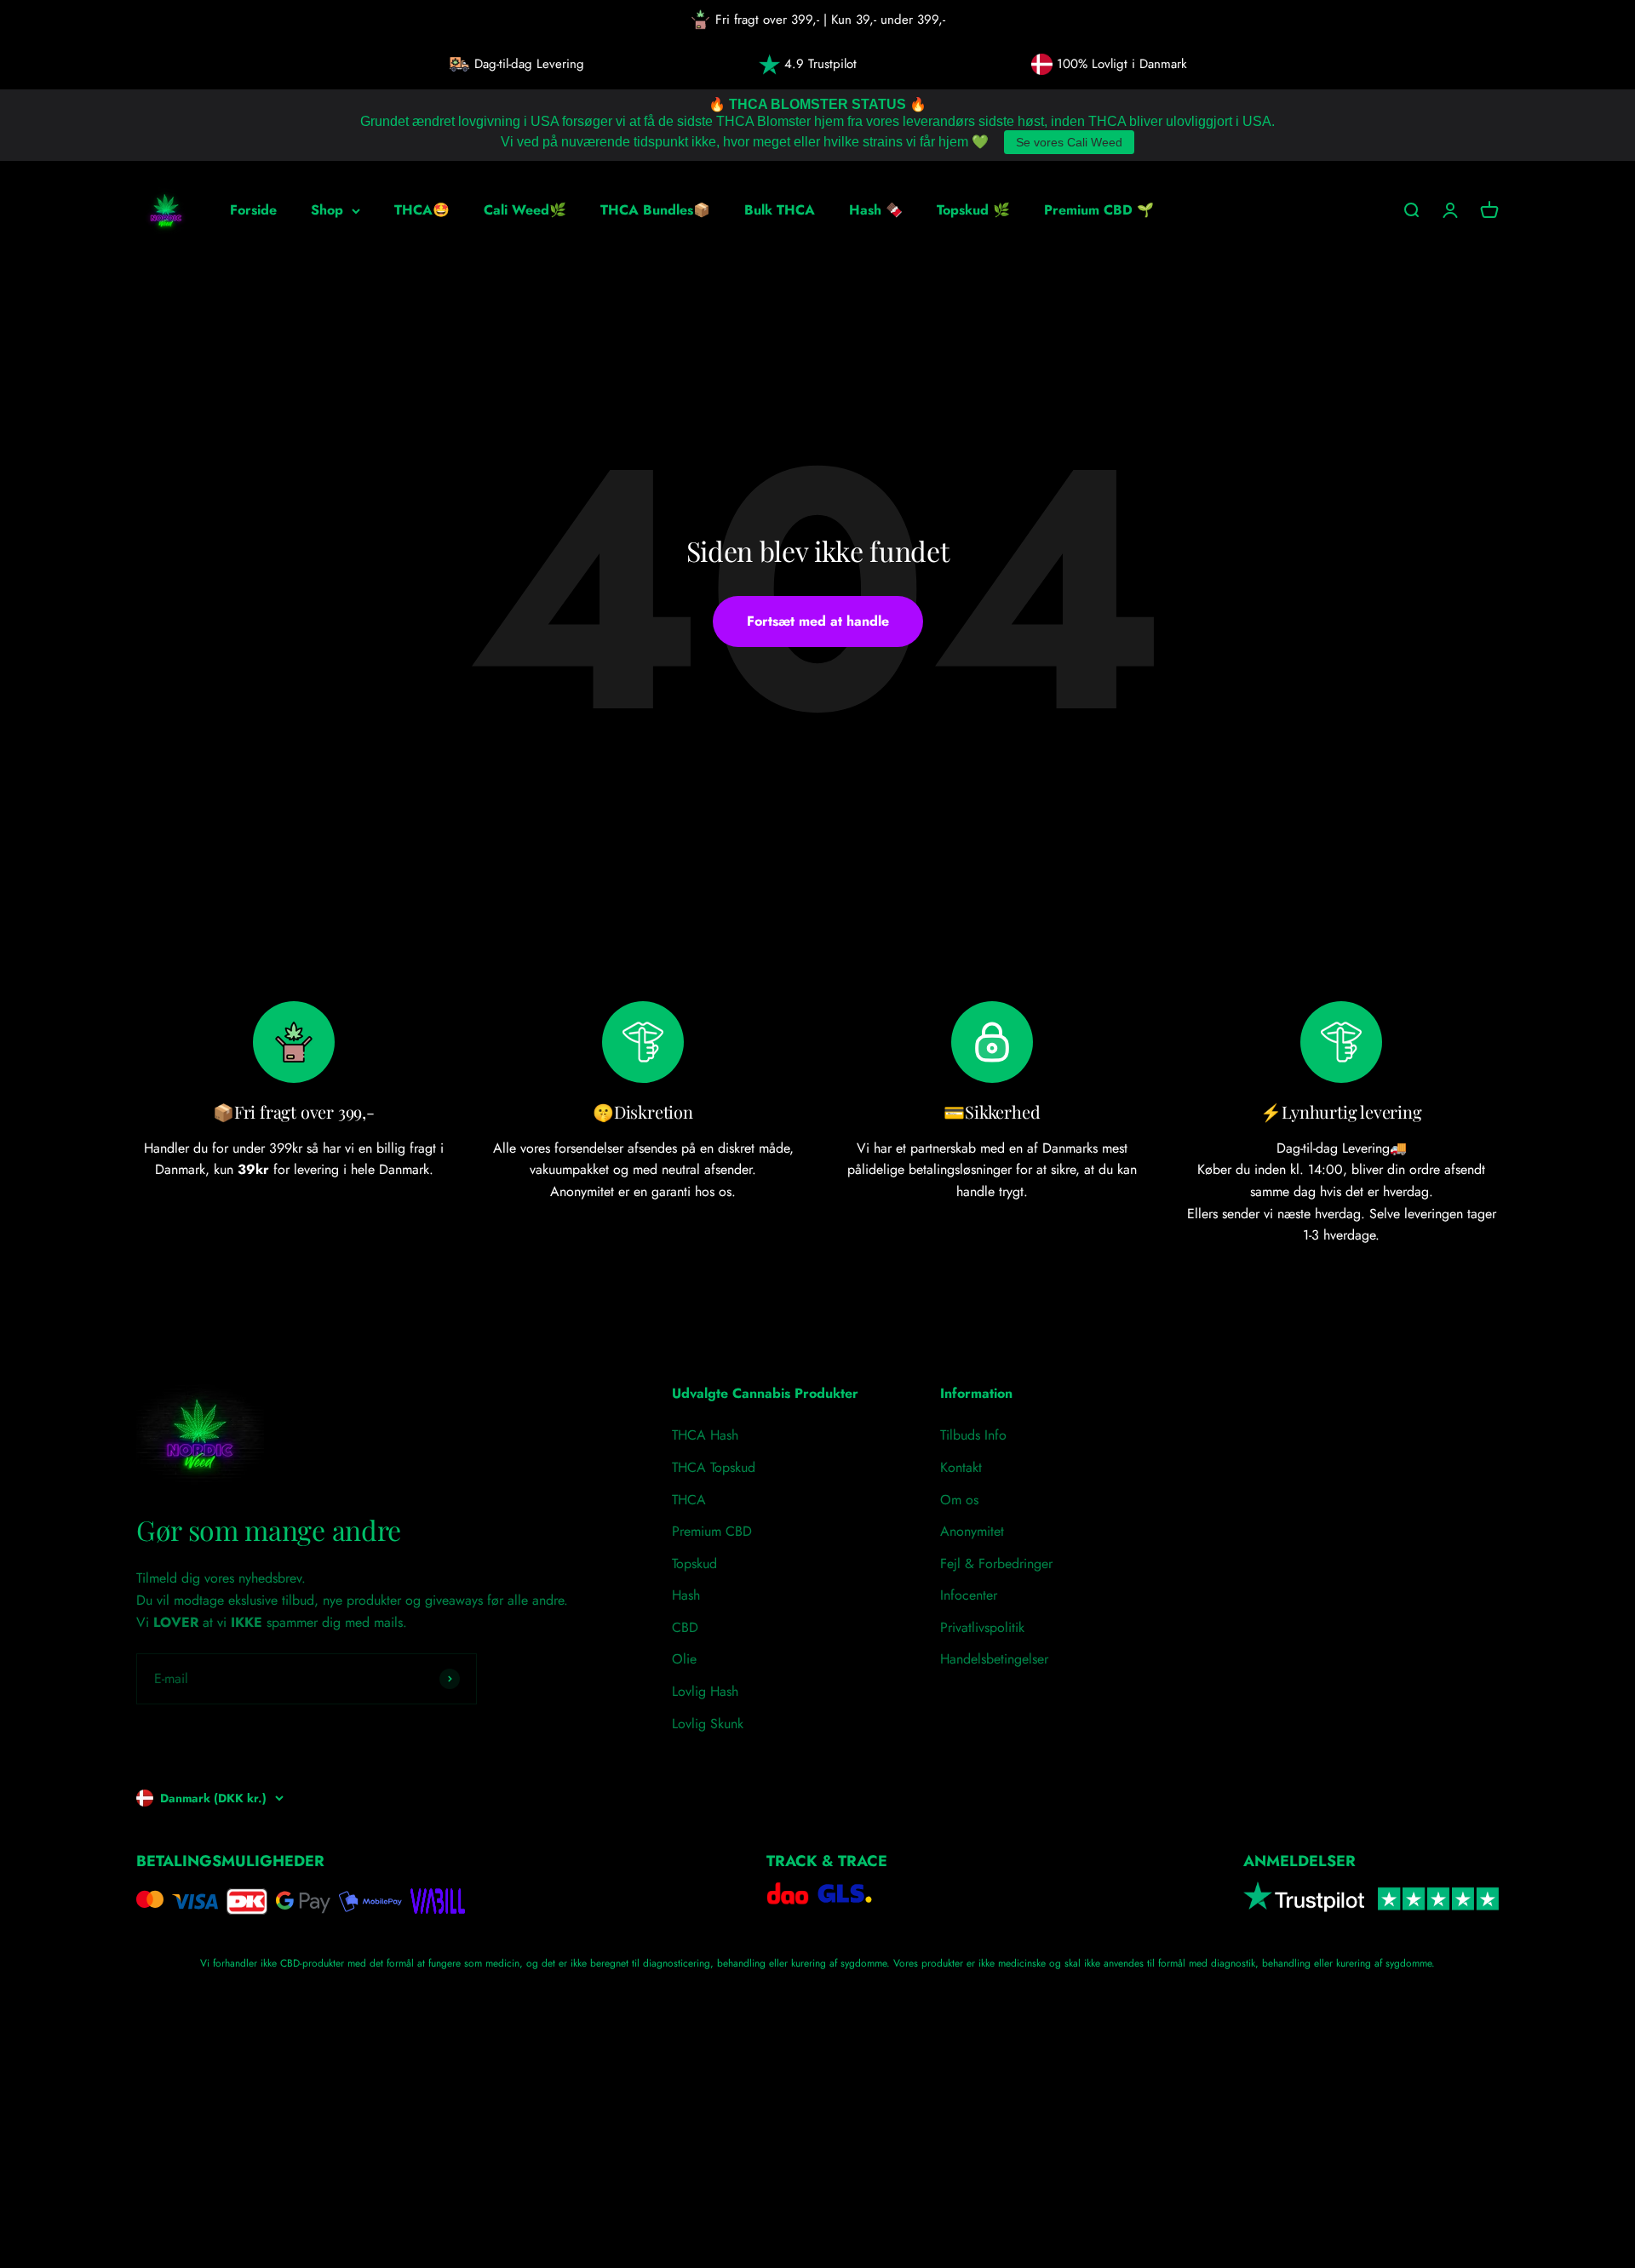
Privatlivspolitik (982, 1627)
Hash (686, 1595)
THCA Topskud (714, 1467)
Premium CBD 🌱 (1099, 210)
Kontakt (961, 1467)
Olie (684, 1659)
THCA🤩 (422, 210)
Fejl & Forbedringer (996, 1564)
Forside (253, 210)
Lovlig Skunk (708, 1724)
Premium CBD (712, 1531)
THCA (689, 1500)
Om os (959, 1500)
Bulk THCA (780, 210)
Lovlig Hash (705, 1691)
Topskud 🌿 (973, 210)
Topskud (694, 1564)
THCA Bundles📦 (655, 210)
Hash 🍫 (876, 210)
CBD (685, 1627)
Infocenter (969, 1595)
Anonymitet (972, 1531)
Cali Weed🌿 (525, 210)
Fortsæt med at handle (818, 621)
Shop (327, 210)
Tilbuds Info (973, 1435)
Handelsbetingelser (994, 1659)
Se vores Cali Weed (1069, 142)
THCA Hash (705, 1435)
